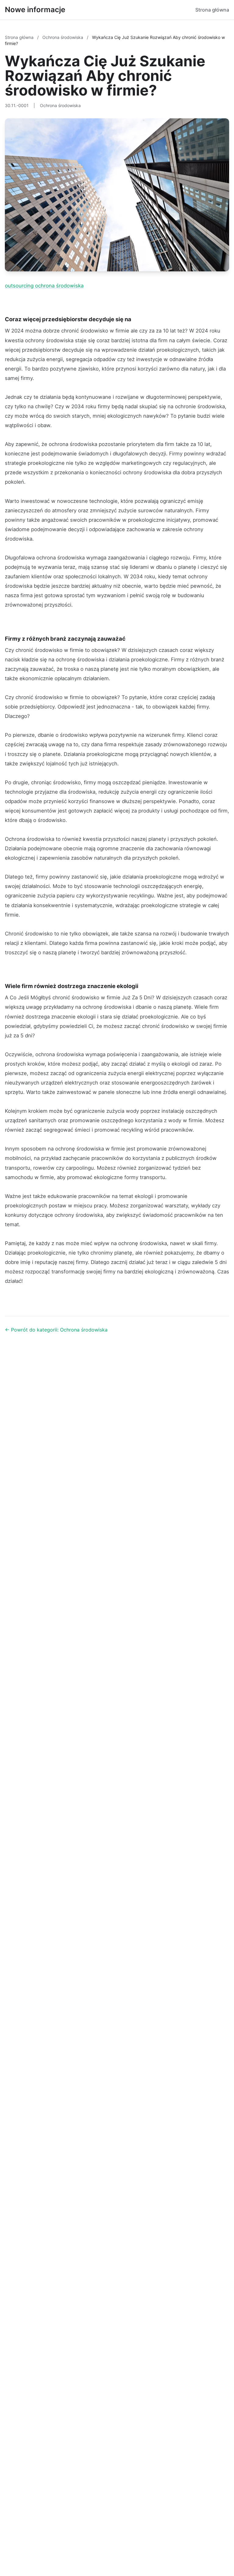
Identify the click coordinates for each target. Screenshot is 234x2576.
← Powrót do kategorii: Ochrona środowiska (56, 1330)
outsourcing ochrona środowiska (44, 286)
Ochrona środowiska (63, 37)
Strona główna (212, 10)
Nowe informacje (35, 10)
